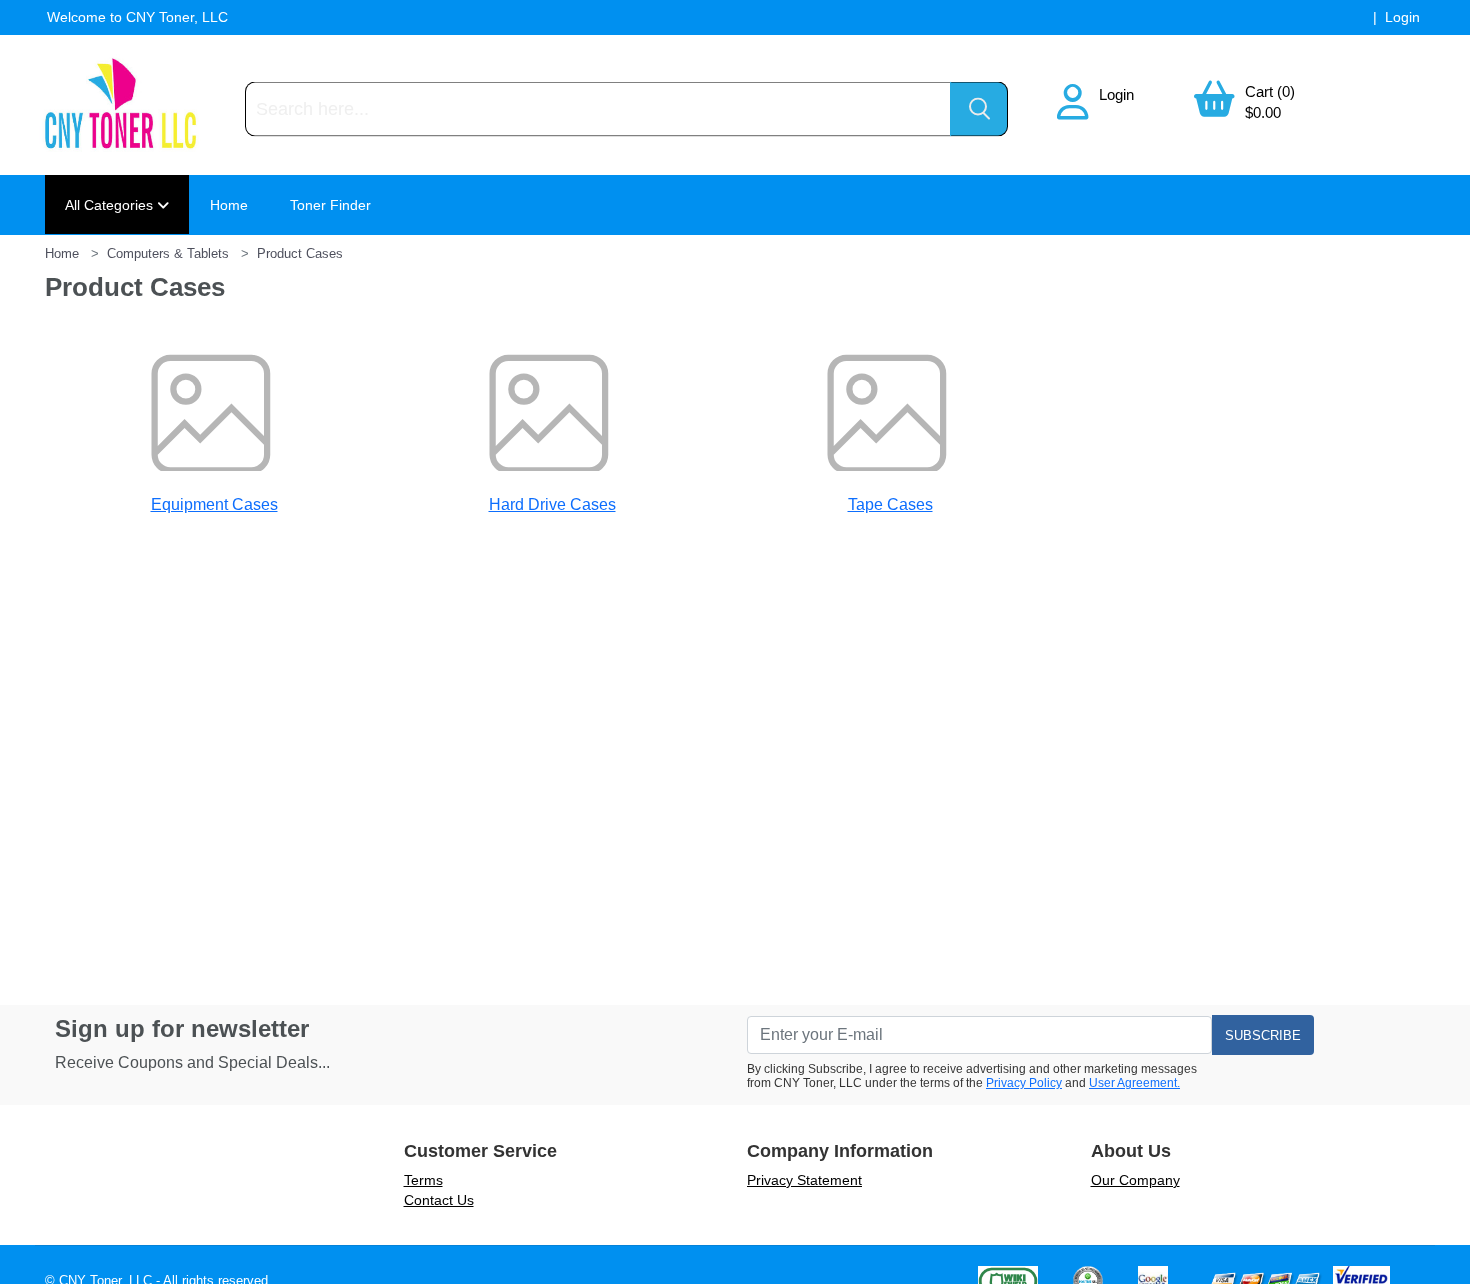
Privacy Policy (1024, 1083)
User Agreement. (1134, 1083)
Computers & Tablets (168, 253)
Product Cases (300, 253)
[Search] (979, 109)
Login (1116, 94)
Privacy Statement (804, 1180)
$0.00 (1263, 112)
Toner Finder (330, 205)
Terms (423, 1180)
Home (229, 205)
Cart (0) (1270, 91)
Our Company (1135, 1180)
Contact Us (439, 1200)
